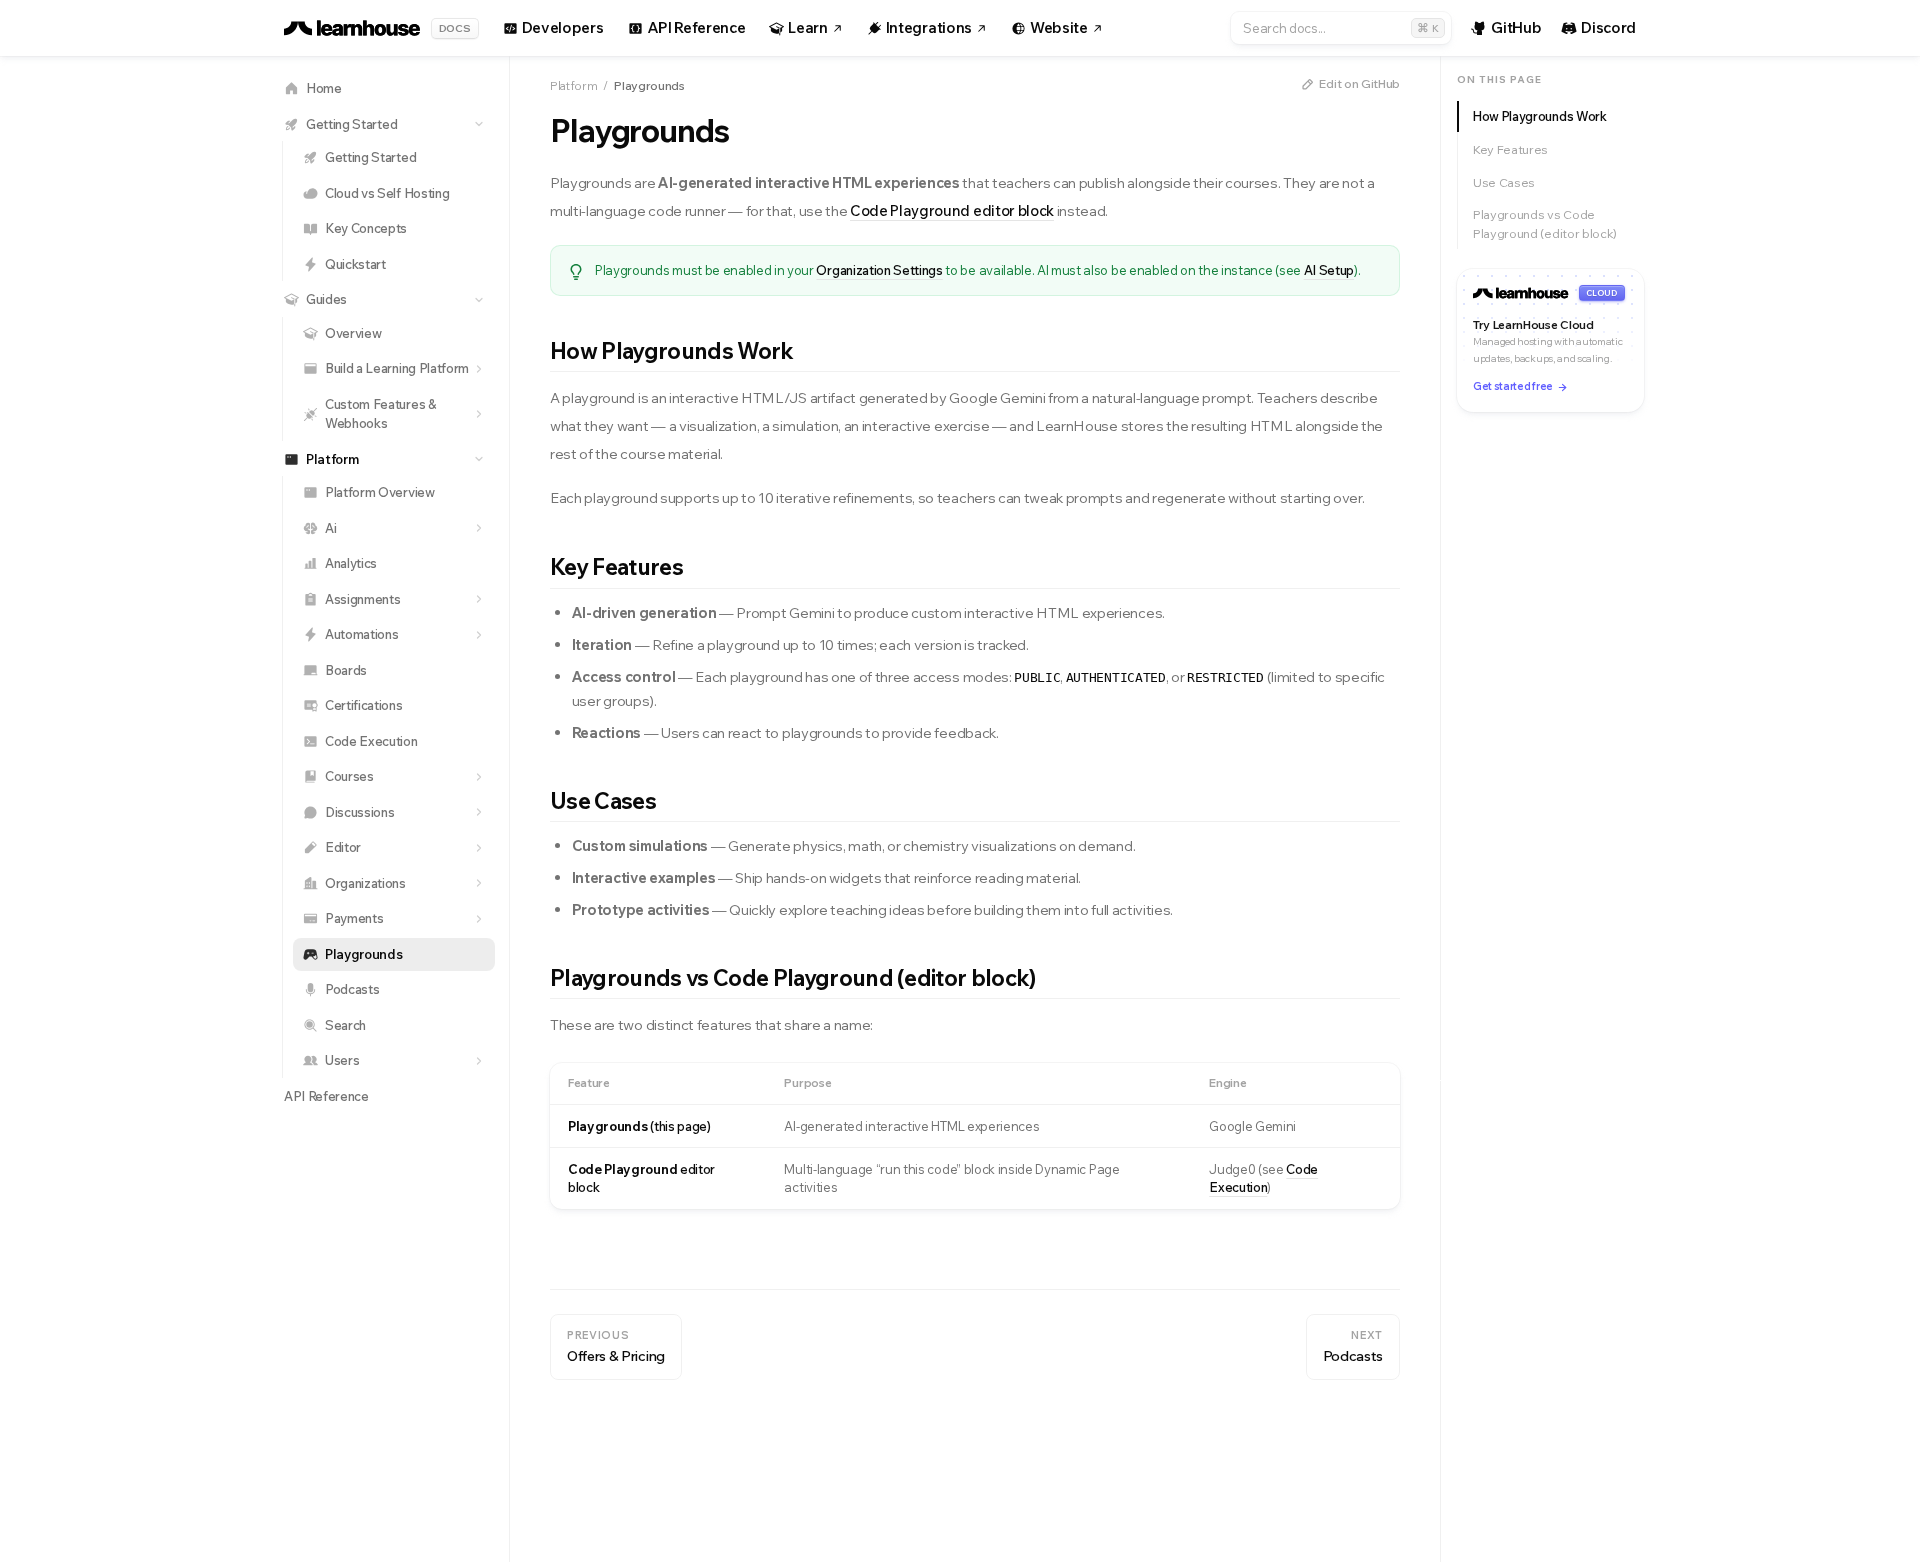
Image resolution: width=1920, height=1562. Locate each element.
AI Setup (1329, 270)
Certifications (364, 705)
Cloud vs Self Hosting (387, 193)
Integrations (929, 27)
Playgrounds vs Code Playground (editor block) (1545, 223)
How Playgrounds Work (1540, 116)
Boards (346, 670)
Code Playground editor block (952, 210)
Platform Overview (380, 492)
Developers (563, 27)
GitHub (1516, 27)
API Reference (696, 27)
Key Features (1510, 149)
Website (1059, 27)
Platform (573, 85)
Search (345, 1025)
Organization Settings (879, 270)
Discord (1608, 27)
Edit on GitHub (1359, 83)
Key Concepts (366, 228)
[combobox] (1341, 28)
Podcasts (352, 989)
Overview (353, 333)
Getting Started (370, 157)
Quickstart (355, 264)
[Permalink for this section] (808, 350)
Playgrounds (363, 954)
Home (324, 88)
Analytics (351, 563)
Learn (807, 27)
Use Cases (1504, 182)
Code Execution (371, 741)
